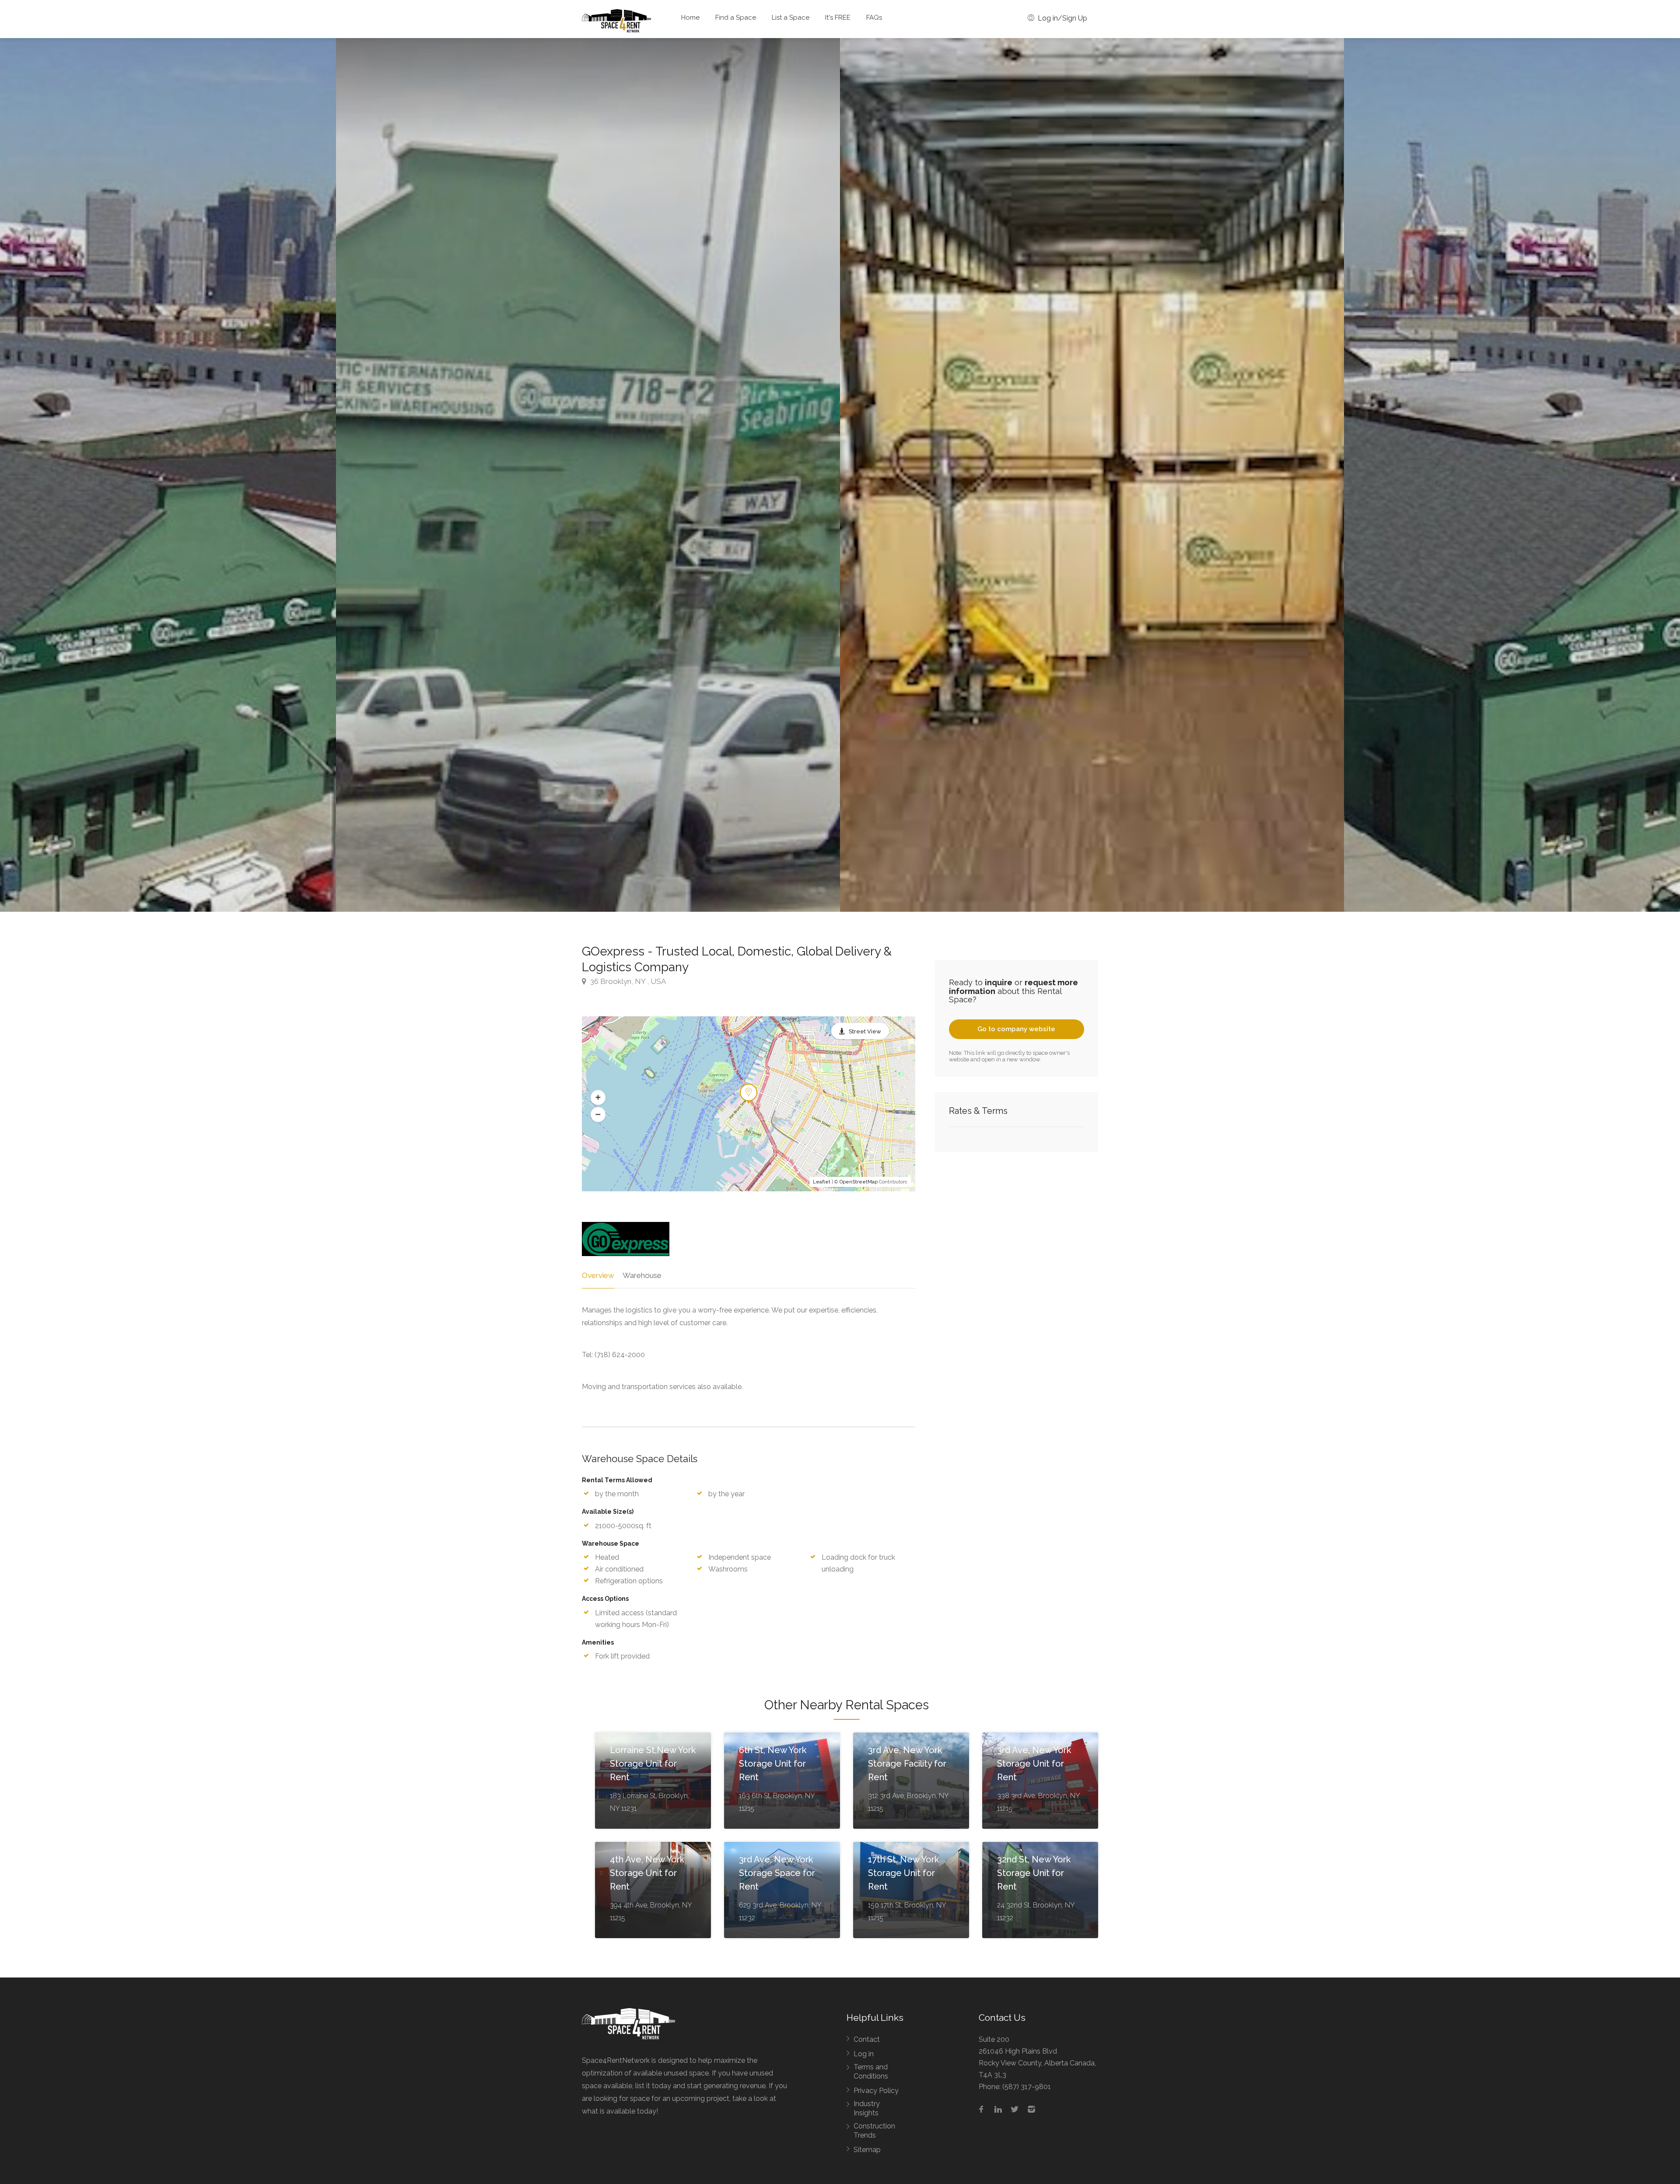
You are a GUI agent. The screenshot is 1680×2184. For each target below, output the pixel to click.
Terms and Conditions (871, 2072)
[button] (598, 1097)
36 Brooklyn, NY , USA (627, 981)
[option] (1092, 475)
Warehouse (642, 1275)
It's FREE (838, 17)
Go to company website (1016, 1029)
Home (690, 17)
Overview (598, 1275)
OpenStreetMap (859, 1182)
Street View (865, 1031)
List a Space (791, 17)
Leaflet (822, 1182)
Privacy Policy (876, 2091)
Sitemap (867, 2150)
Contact (867, 2039)
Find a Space (736, 17)
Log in (864, 2054)
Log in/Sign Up (1062, 18)
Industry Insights (867, 2108)
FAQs (874, 17)
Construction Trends (874, 2131)
